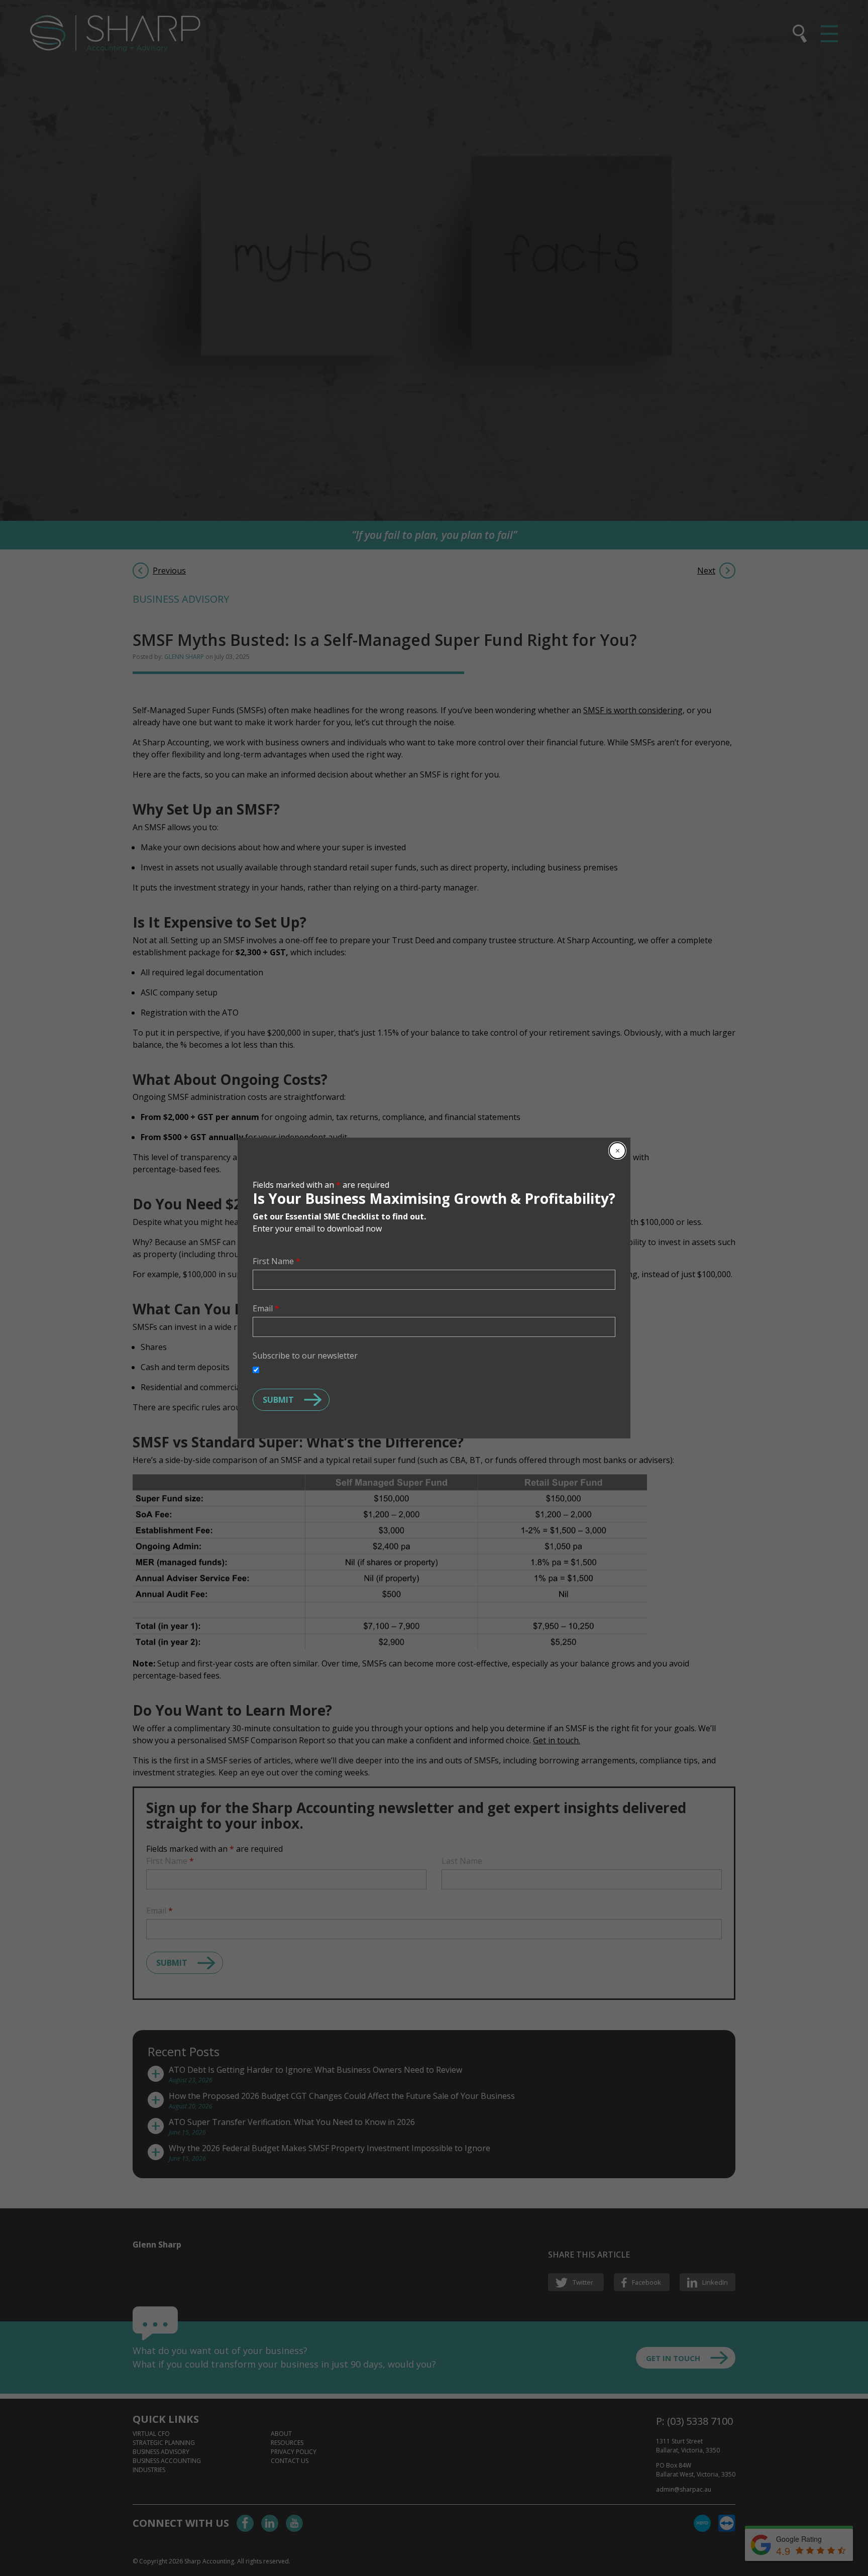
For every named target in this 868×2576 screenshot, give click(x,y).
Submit (278, 1400)
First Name (277, 1261)
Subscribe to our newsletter (305, 1356)
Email (266, 1308)
